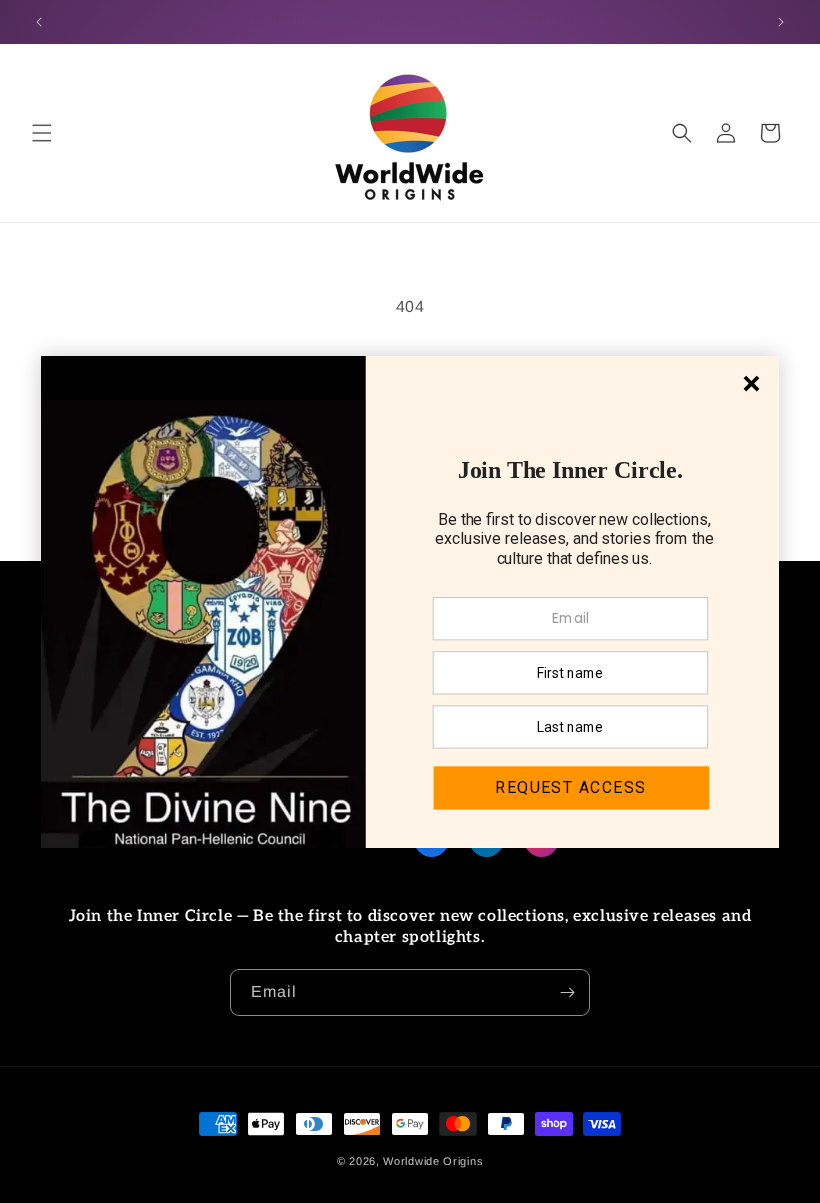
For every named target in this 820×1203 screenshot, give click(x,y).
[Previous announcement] (39, 22)
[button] (42, 133)
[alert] (410, 602)
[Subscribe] (567, 992)
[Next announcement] (781, 22)
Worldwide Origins (433, 1161)
